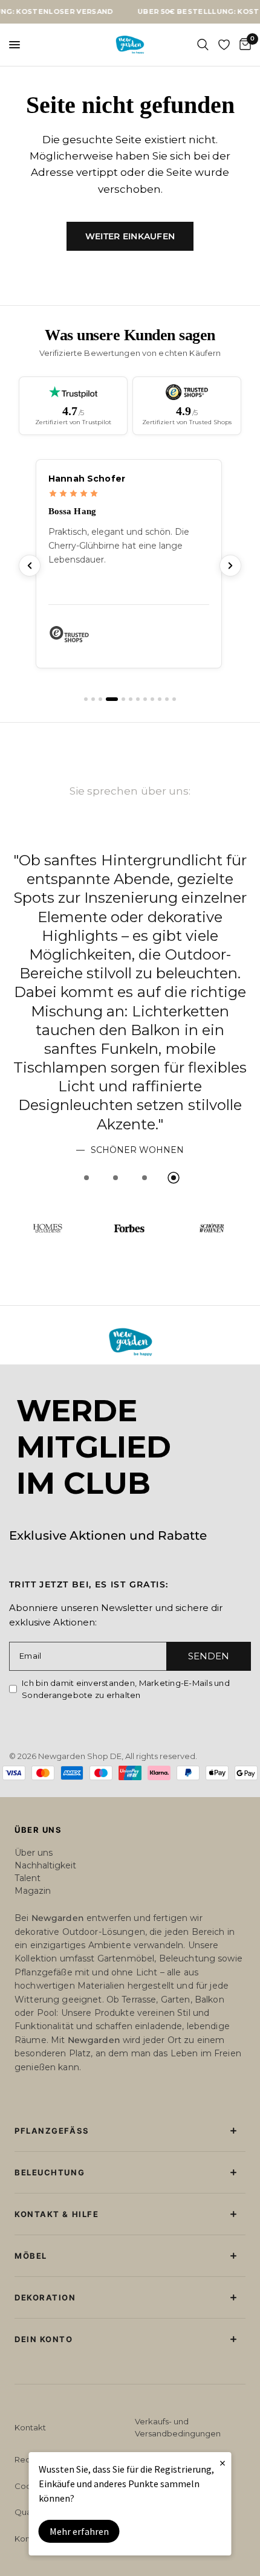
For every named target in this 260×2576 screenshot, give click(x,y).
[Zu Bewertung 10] (160, 756)
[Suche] (203, 45)
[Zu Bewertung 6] (131, 756)
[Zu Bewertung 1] (86, 756)
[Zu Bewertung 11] (167, 756)
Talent (28, 1878)
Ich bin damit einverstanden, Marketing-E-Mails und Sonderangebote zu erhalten (126, 1689)
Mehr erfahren (79, 2531)
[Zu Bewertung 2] (93, 756)
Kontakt (30, 2427)
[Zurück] (30, 622)
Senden (209, 1656)
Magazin (33, 1891)
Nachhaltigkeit (45, 1865)
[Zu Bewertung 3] (100, 756)
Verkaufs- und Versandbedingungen (178, 2427)
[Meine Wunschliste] (224, 45)
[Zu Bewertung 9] (152, 756)
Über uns (34, 1853)
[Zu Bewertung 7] (138, 756)
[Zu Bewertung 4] (108, 756)
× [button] (223, 2463)
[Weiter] (230, 622)
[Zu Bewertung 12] (174, 756)
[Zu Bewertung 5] (119, 756)
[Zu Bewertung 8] (145, 756)
